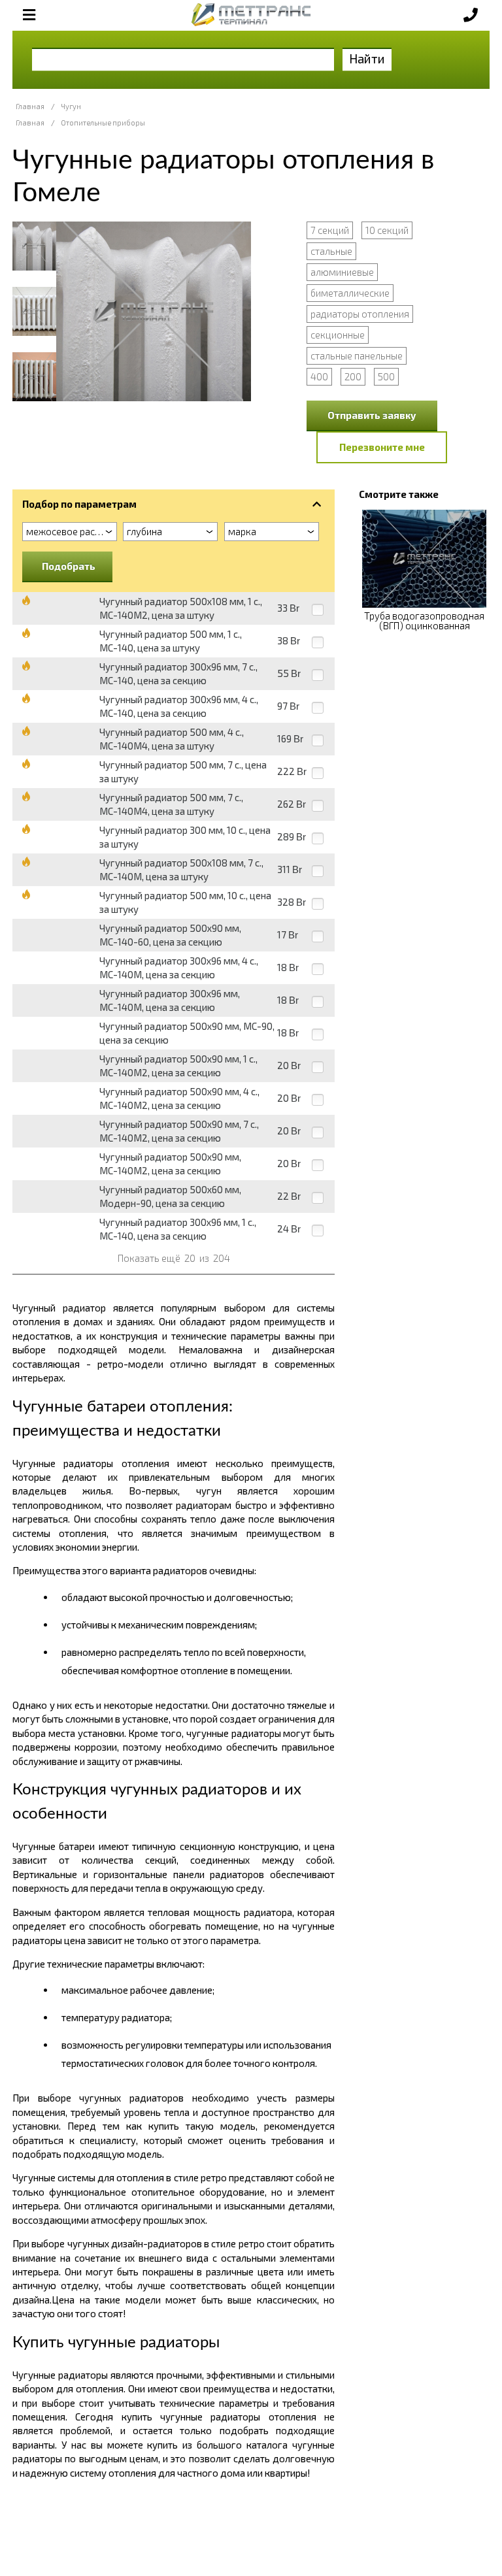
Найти (367, 58)
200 (353, 376)
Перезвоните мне (382, 447)
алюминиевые (342, 272)
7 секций (330, 230)
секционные (338, 335)
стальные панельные (357, 355)
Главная (30, 106)
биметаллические (350, 293)
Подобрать (69, 566)
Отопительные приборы (103, 123)
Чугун (71, 106)
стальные (331, 251)
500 (386, 376)
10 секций (387, 230)
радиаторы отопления (360, 314)
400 (319, 376)
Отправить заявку (372, 415)
